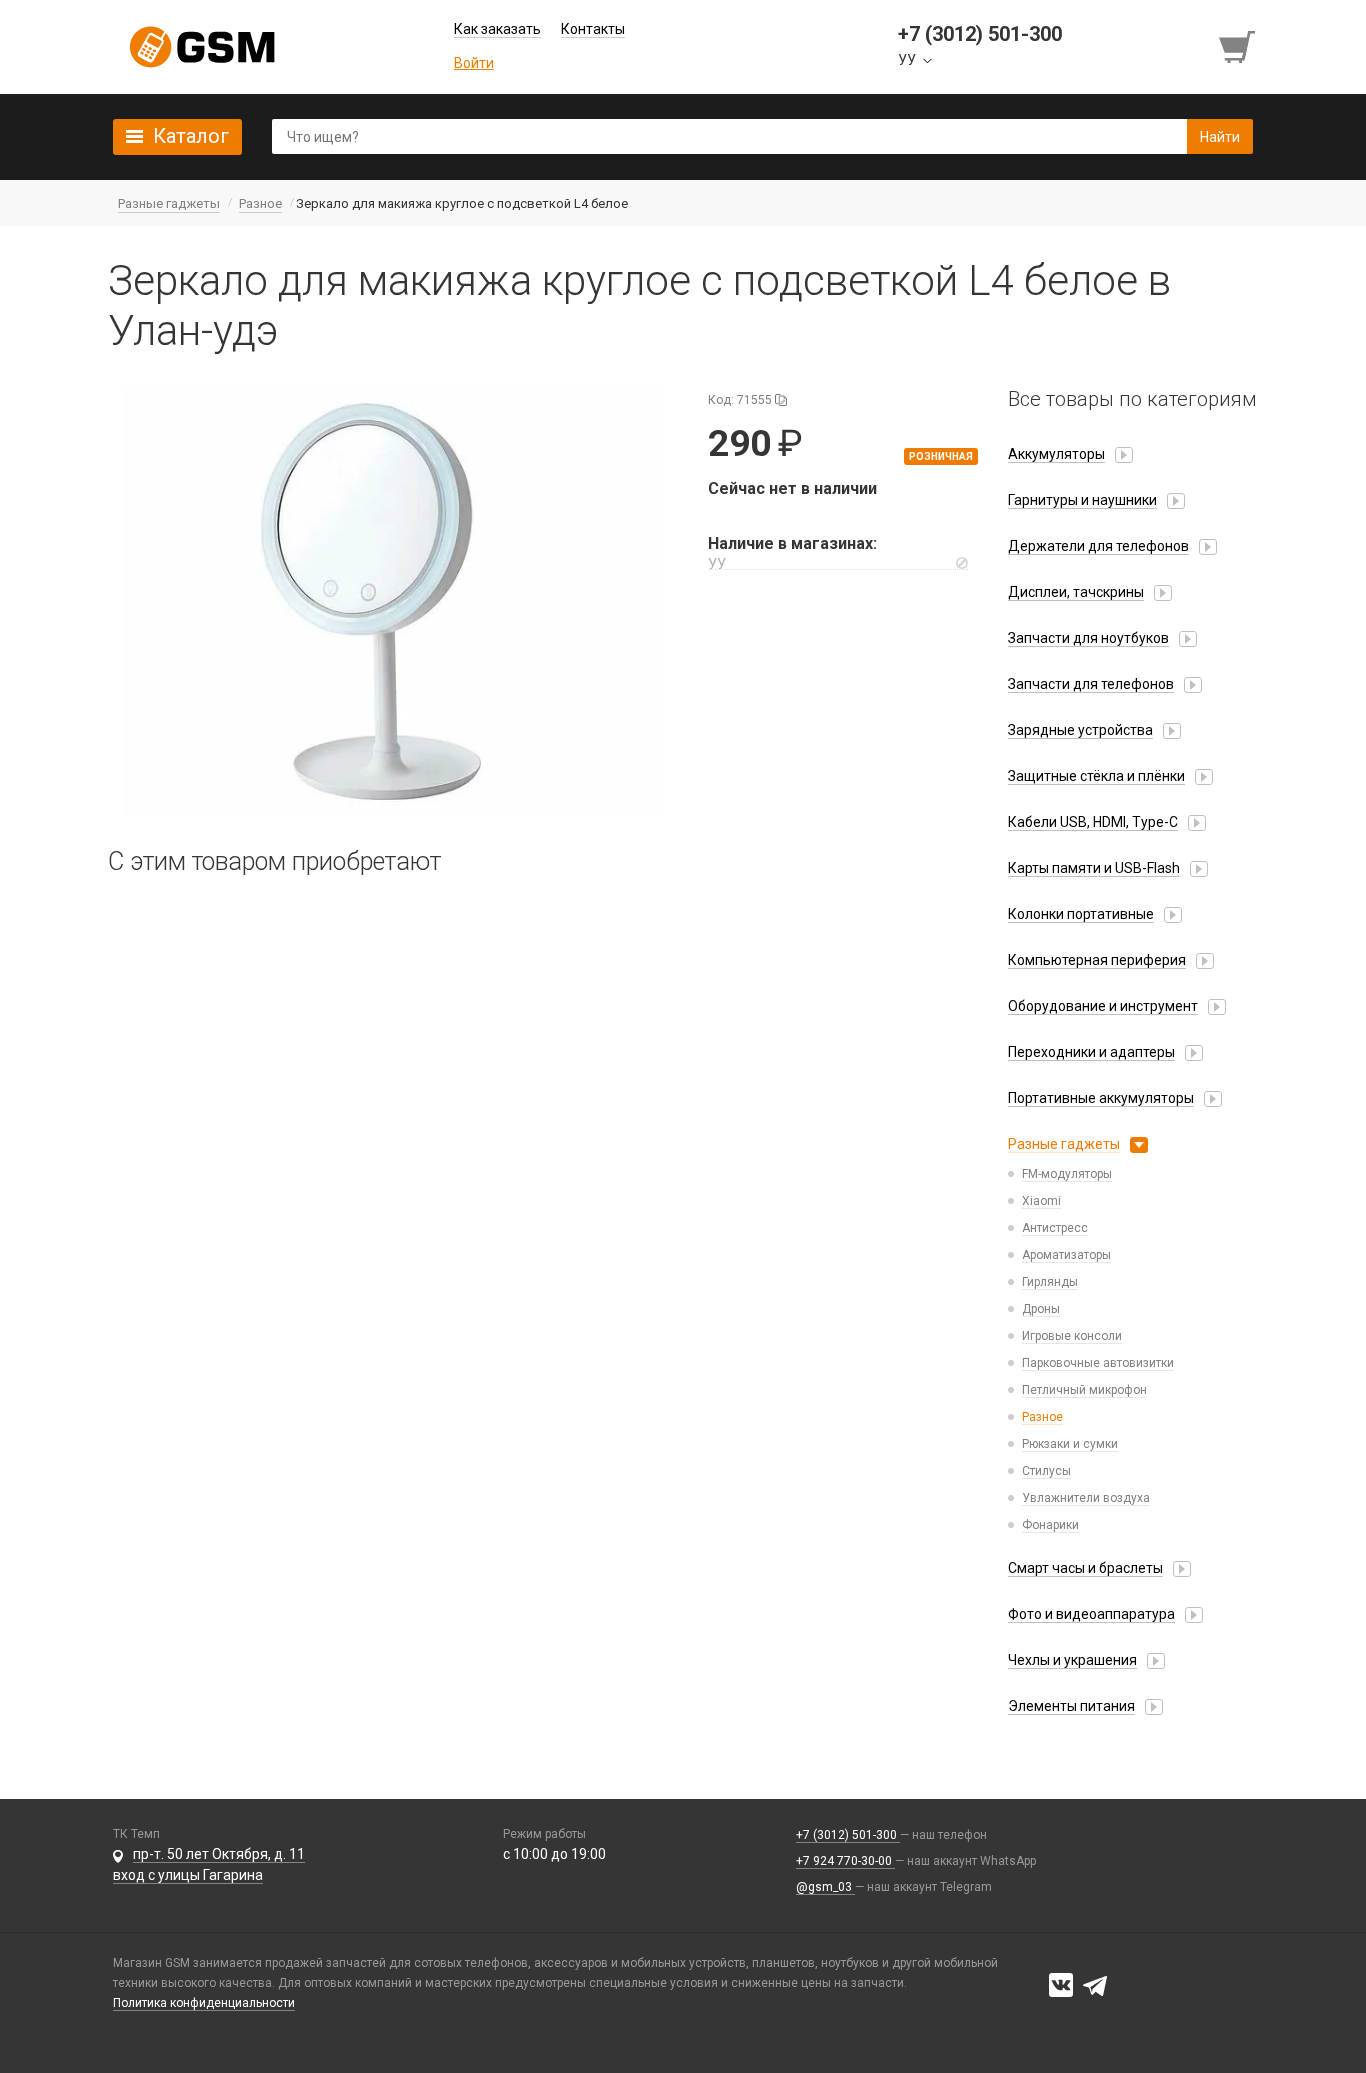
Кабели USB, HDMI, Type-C (1093, 822)
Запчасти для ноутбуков (1088, 638)
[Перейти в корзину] (1239, 47)
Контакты (593, 29)
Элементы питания (1071, 1706)
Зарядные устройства (1080, 730)
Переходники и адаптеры (1091, 1052)
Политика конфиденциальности (204, 2003)
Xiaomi (1041, 1201)
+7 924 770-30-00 (845, 1861)
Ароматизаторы (1066, 1255)
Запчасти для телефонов (1091, 684)
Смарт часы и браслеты (1085, 1568)
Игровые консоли (1072, 1336)
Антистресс (1055, 1228)
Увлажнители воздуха (1086, 1498)
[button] (393, 602)
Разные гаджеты (1064, 1144)
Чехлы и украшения (1072, 1660)
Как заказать (497, 29)
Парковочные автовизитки (1098, 1363)
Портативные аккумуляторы (1101, 1098)
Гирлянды (1050, 1282)
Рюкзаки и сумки (1070, 1444)
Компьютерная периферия (1097, 960)
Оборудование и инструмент (1103, 1006)
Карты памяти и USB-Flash (1094, 868)
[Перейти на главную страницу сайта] (202, 47)
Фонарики (1050, 1525)
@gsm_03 (825, 1887)
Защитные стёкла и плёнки (1096, 776)
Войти (474, 63)
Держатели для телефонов (1098, 546)
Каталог (191, 136)
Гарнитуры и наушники (1082, 500)
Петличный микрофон (1084, 1390)
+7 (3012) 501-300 (848, 1835)
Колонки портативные (1081, 914)
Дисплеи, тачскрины (1076, 592)
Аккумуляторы (1056, 454)
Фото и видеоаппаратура (1091, 1614)
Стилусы (1046, 1471)
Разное (1042, 1417)
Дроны (1041, 1309)
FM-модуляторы (1067, 1174)
